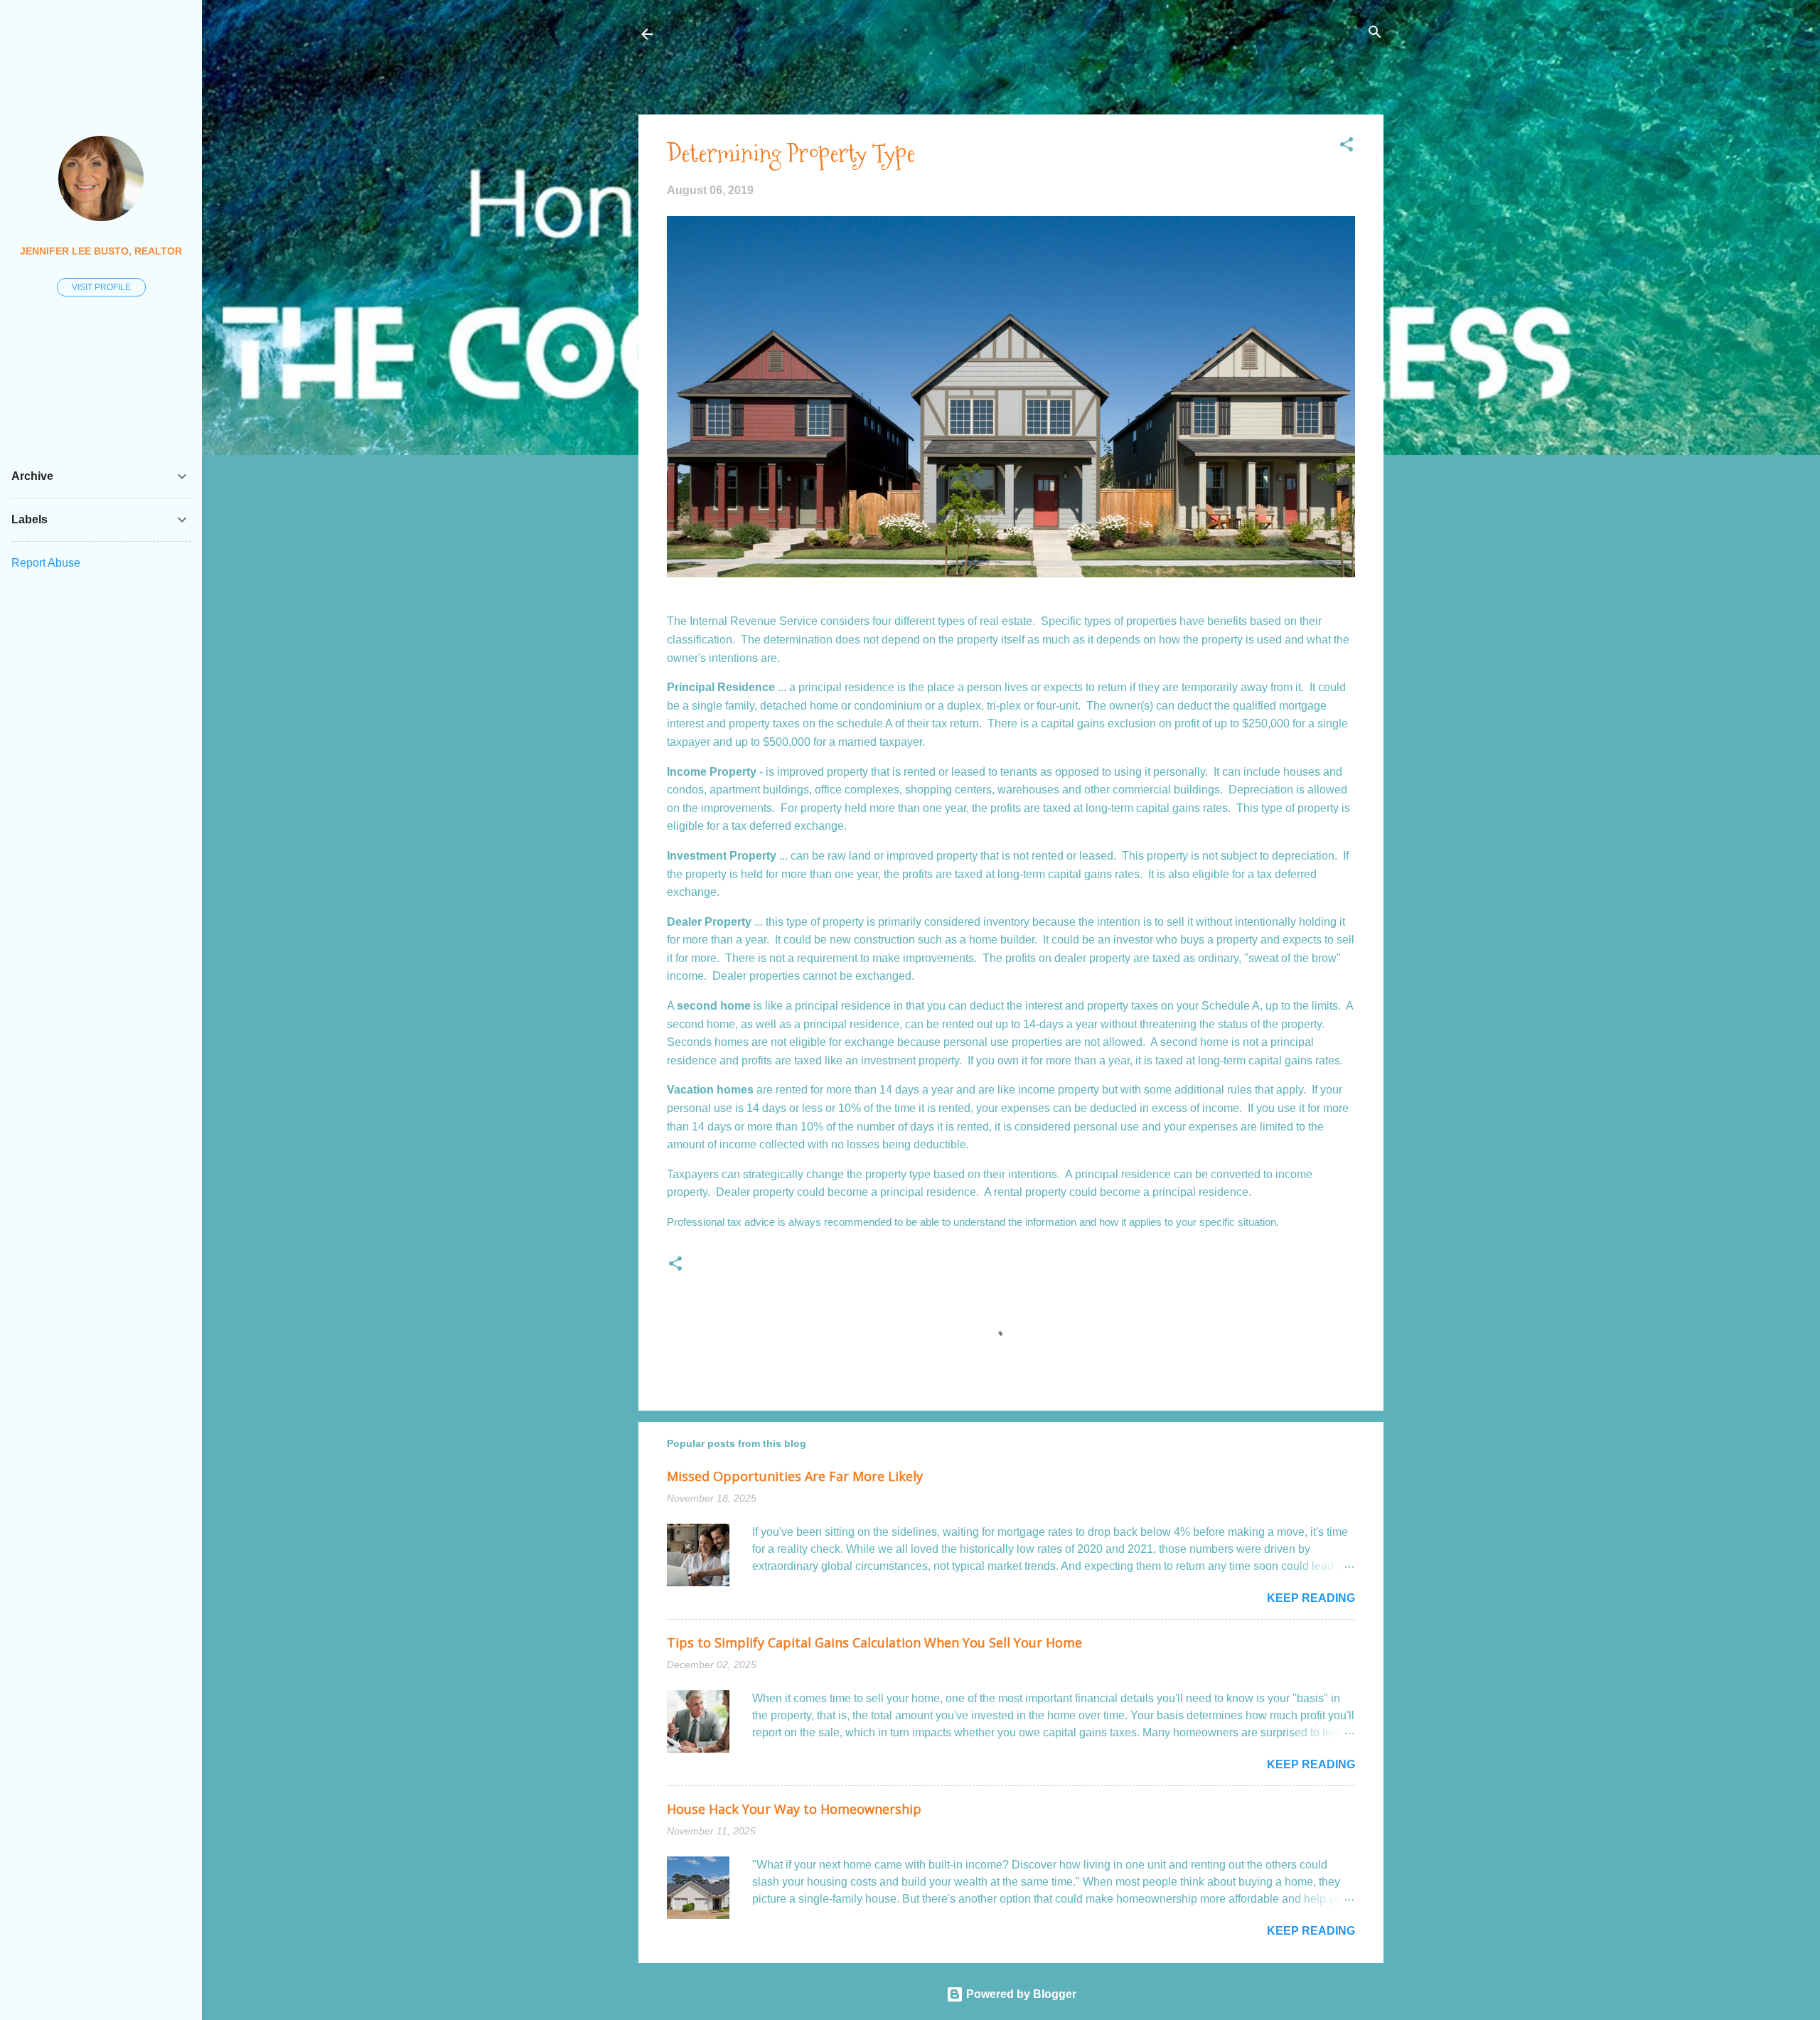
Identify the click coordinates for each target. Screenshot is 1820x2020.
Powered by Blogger (1020, 1994)
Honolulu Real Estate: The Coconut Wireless (805, 34)
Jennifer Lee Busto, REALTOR (101, 251)
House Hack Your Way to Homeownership (794, 1809)
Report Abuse (46, 563)
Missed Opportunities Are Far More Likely (795, 1476)
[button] (1347, 145)
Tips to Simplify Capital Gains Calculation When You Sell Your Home (874, 1642)
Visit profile (101, 287)
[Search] (1375, 33)
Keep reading (1311, 1598)
